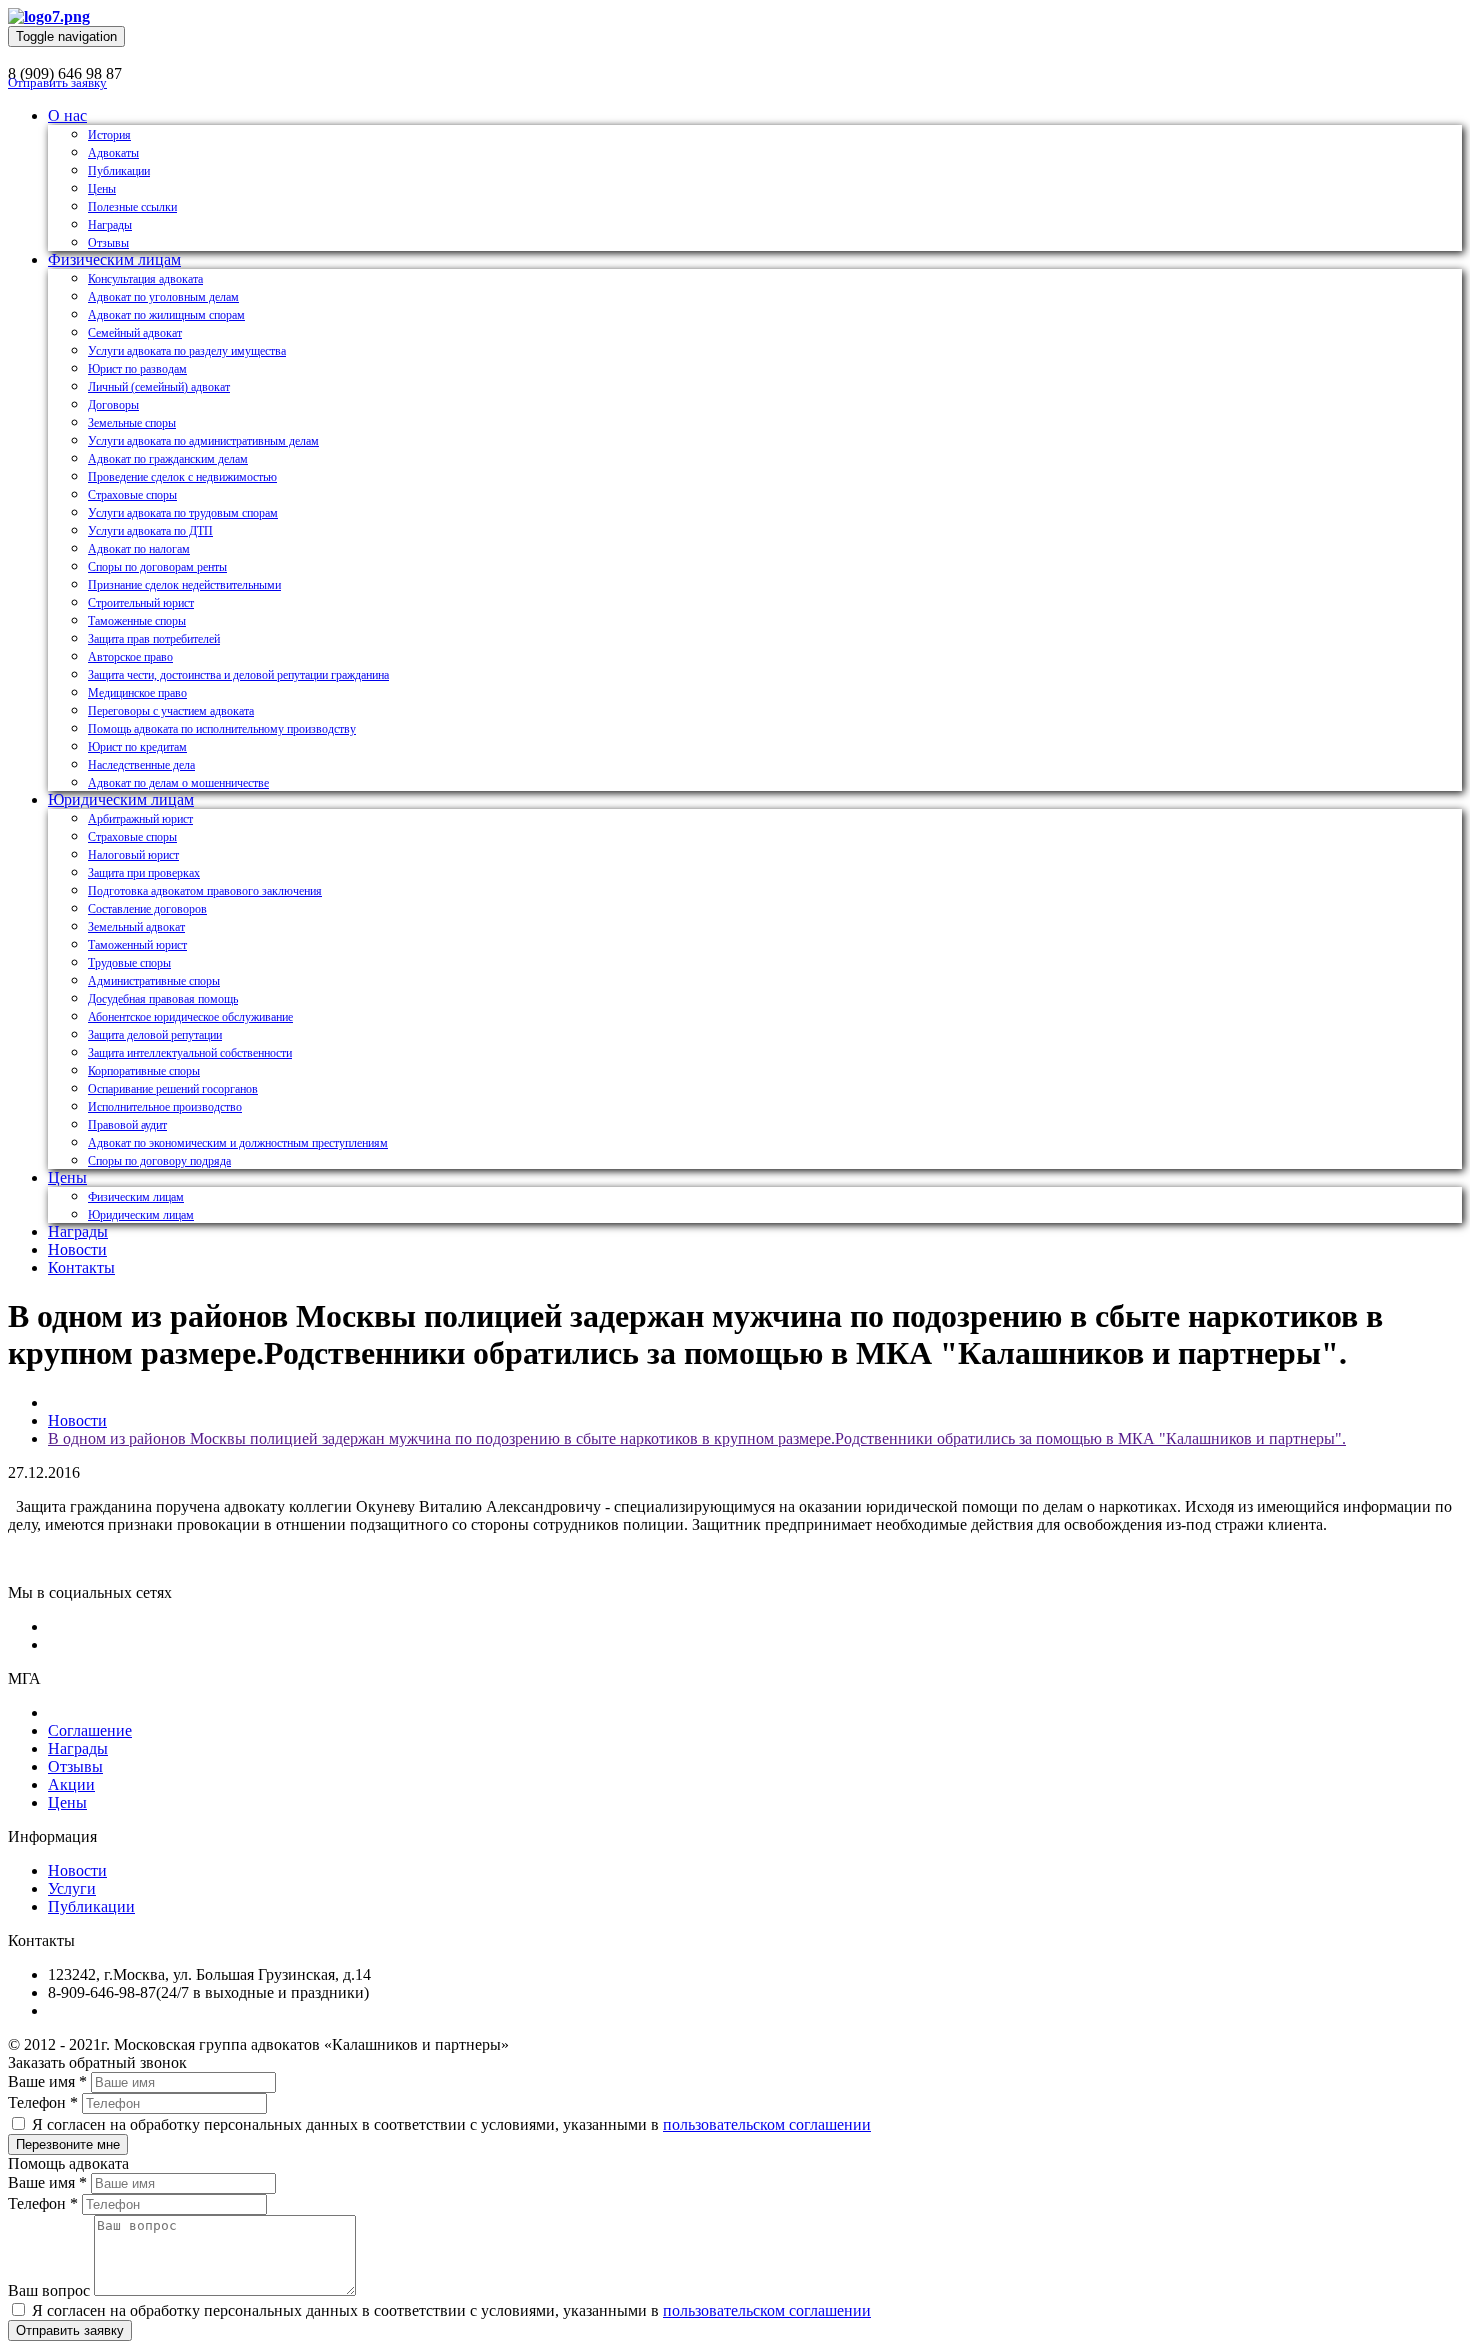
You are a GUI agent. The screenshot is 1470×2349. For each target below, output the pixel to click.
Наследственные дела (141, 765)
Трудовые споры (129, 963)
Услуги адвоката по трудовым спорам (183, 513)
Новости (77, 1249)
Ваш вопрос (49, 2290)
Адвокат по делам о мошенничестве (178, 783)
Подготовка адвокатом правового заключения (205, 891)
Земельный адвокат (136, 927)
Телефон (43, 2102)
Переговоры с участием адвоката (171, 711)
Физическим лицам (114, 259)
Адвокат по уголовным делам (163, 297)
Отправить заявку (57, 82)
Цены (102, 189)
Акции (71, 1784)
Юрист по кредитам (137, 747)
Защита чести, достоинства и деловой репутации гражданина (238, 675)
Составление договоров (147, 909)
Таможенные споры (137, 621)
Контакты (81, 1267)
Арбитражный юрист (140, 819)
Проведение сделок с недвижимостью (182, 477)
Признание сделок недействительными (184, 585)
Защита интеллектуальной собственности (190, 1053)
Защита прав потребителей (154, 639)
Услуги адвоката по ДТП (150, 531)
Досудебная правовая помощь (163, 999)
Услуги (72, 1888)
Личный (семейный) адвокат (159, 387)
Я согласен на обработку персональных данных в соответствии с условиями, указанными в (449, 2124)
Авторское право (130, 657)
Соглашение (90, 1730)
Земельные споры (132, 423)
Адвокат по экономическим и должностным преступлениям (238, 1143)
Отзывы (108, 243)
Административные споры (154, 981)
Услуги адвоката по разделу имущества (187, 351)
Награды (110, 225)
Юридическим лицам (121, 799)
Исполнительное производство (165, 1107)
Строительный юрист (141, 603)
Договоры (113, 405)
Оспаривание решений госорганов (173, 1089)
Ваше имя (47, 2081)
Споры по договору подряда (159, 1161)
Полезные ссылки (132, 207)
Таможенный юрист (137, 945)
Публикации (119, 171)
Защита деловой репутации (155, 1035)
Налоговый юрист (133, 855)
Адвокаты (113, 153)
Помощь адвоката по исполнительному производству (222, 729)
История (109, 135)
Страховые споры (132, 495)
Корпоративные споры (144, 1071)
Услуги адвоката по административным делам (203, 441)
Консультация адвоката (145, 279)
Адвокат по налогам (139, 549)
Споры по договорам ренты (157, 567)
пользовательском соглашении (767, 2124)
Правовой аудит (127, 1125)
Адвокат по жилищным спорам (166, 315)
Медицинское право (137, 693)
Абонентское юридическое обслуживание (190, 1017)
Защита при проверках (144, 873)
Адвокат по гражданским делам (168, 459)
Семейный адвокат (135, 333)
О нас (67, 115)
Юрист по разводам (137, 369)
